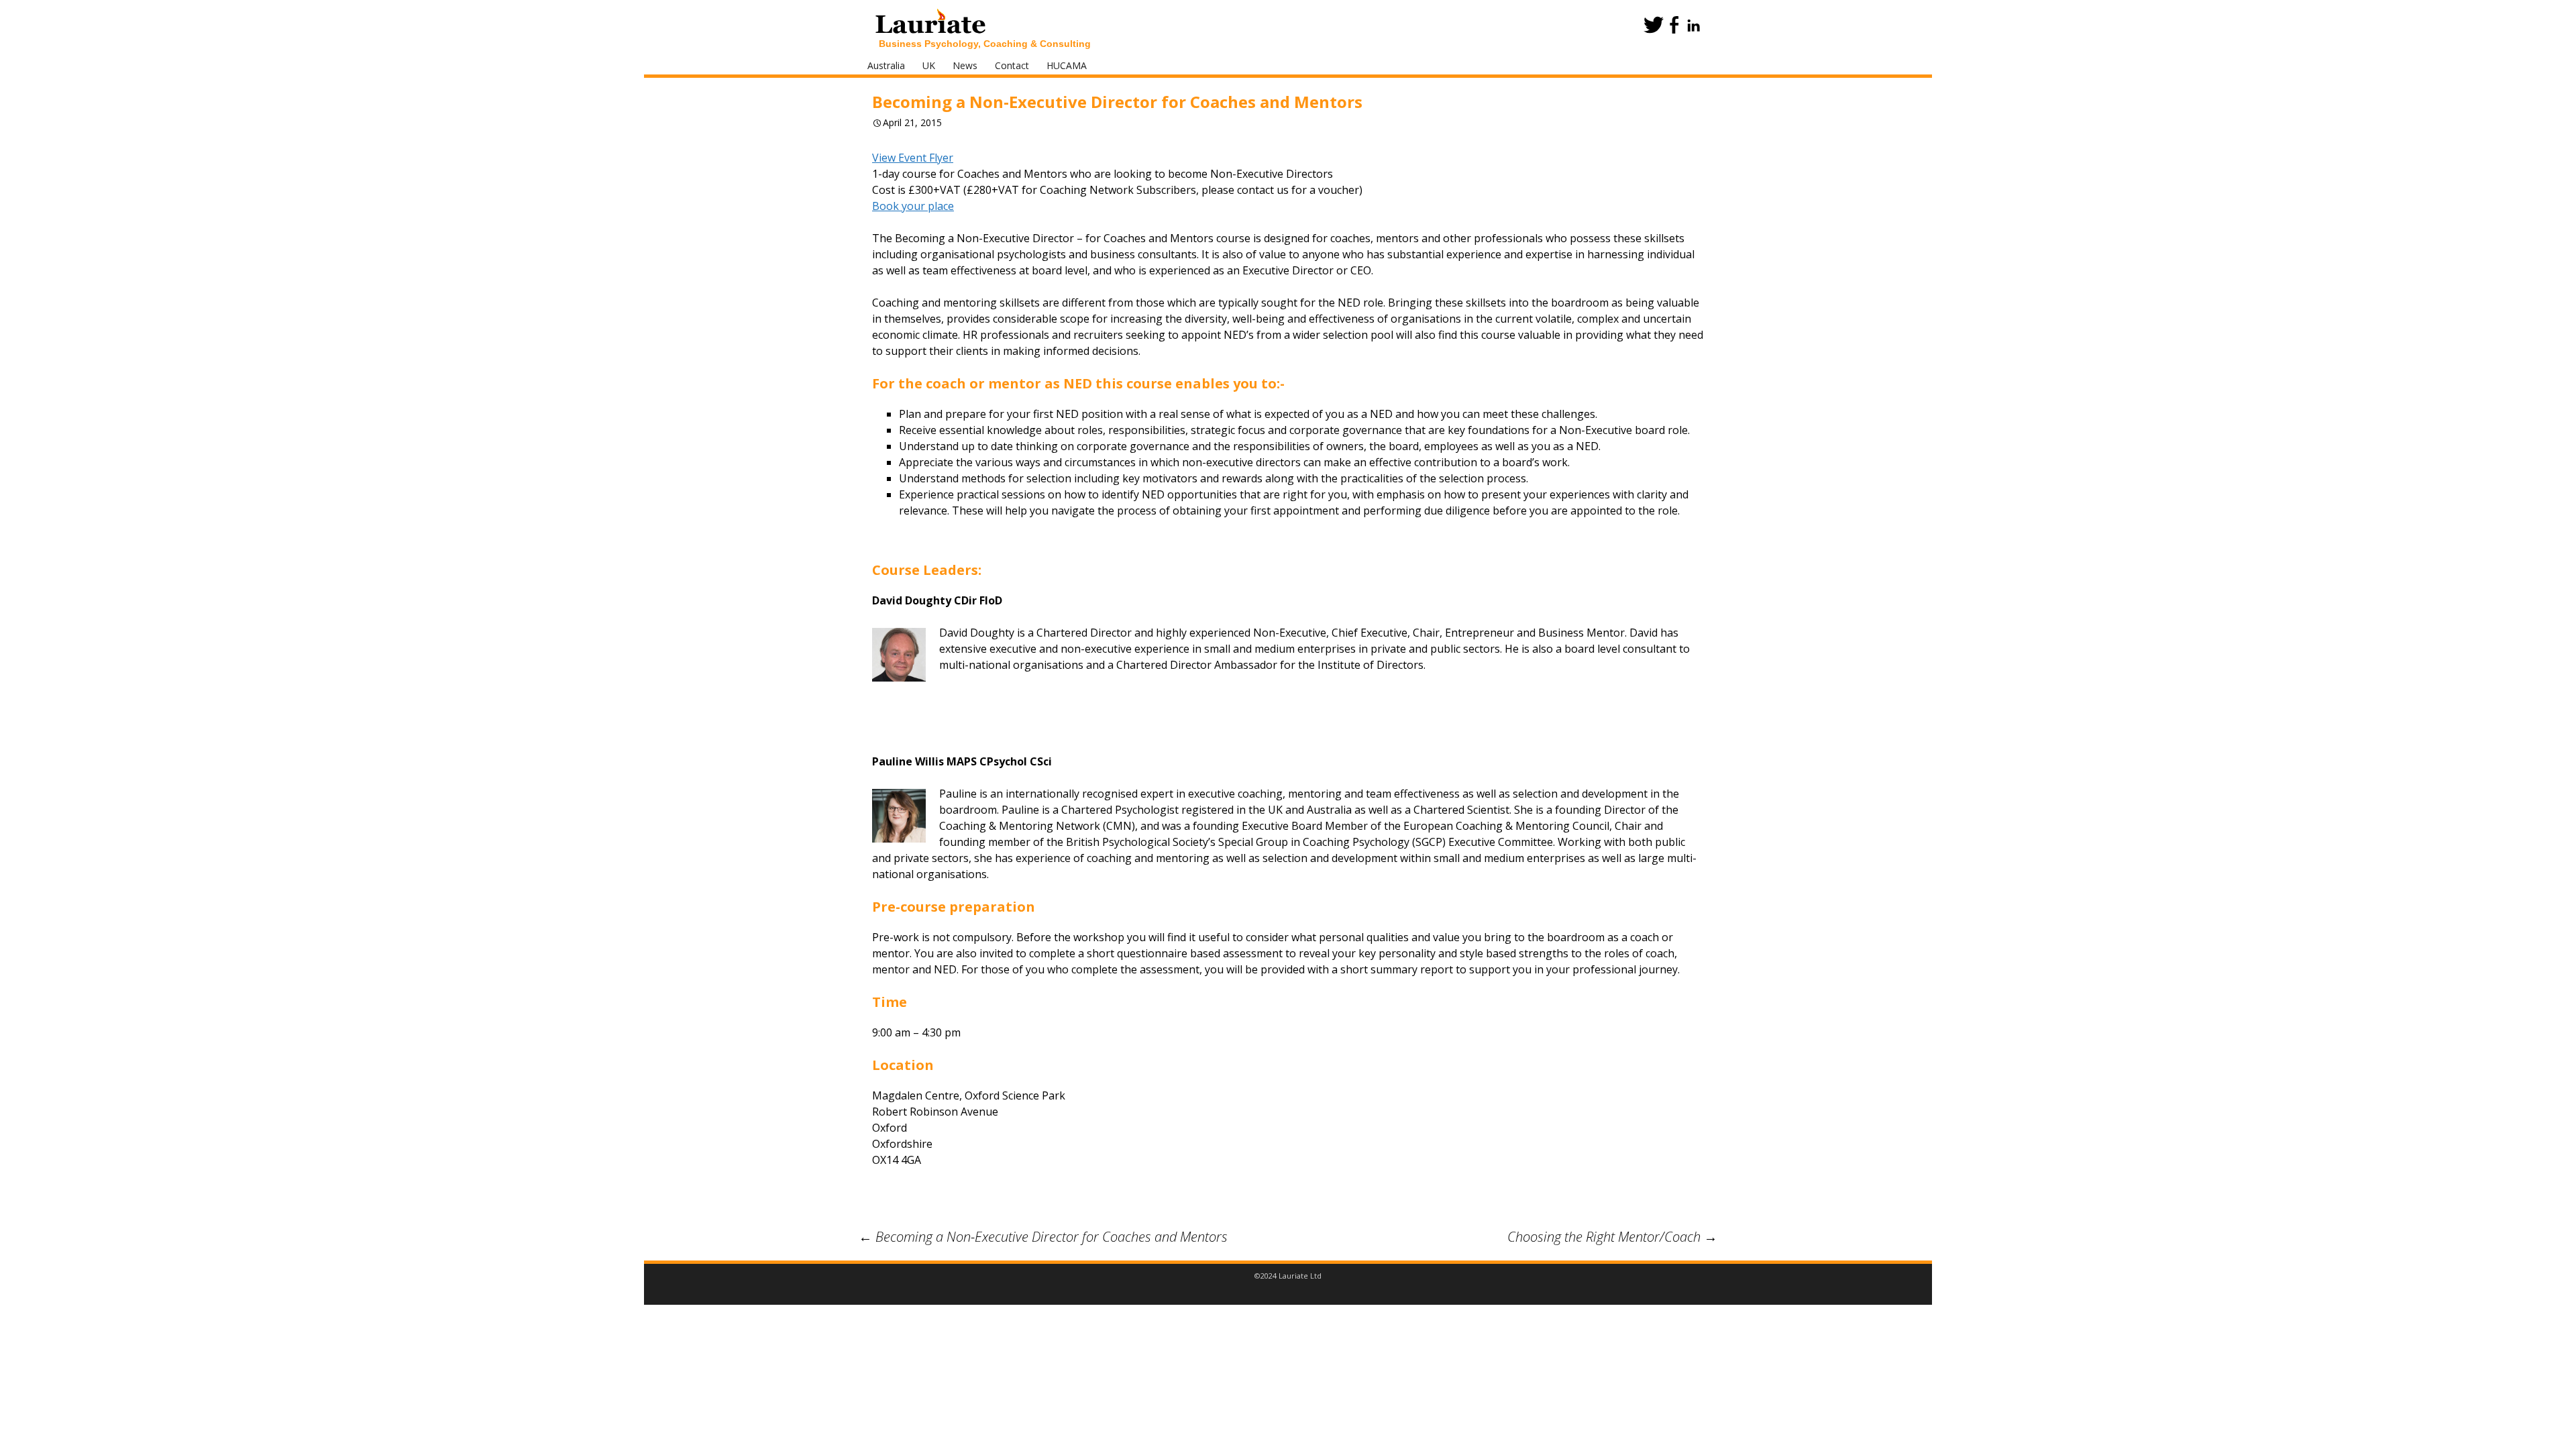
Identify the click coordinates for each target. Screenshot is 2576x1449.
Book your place (913, 206)
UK (929, 65)
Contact (1012, 65)
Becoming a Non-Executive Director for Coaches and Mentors (1043, 1237)
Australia (886, 65)
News (965, 65)
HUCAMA (1067, 65)
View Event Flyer (913, 158)
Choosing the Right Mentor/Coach (1612, 1237)
